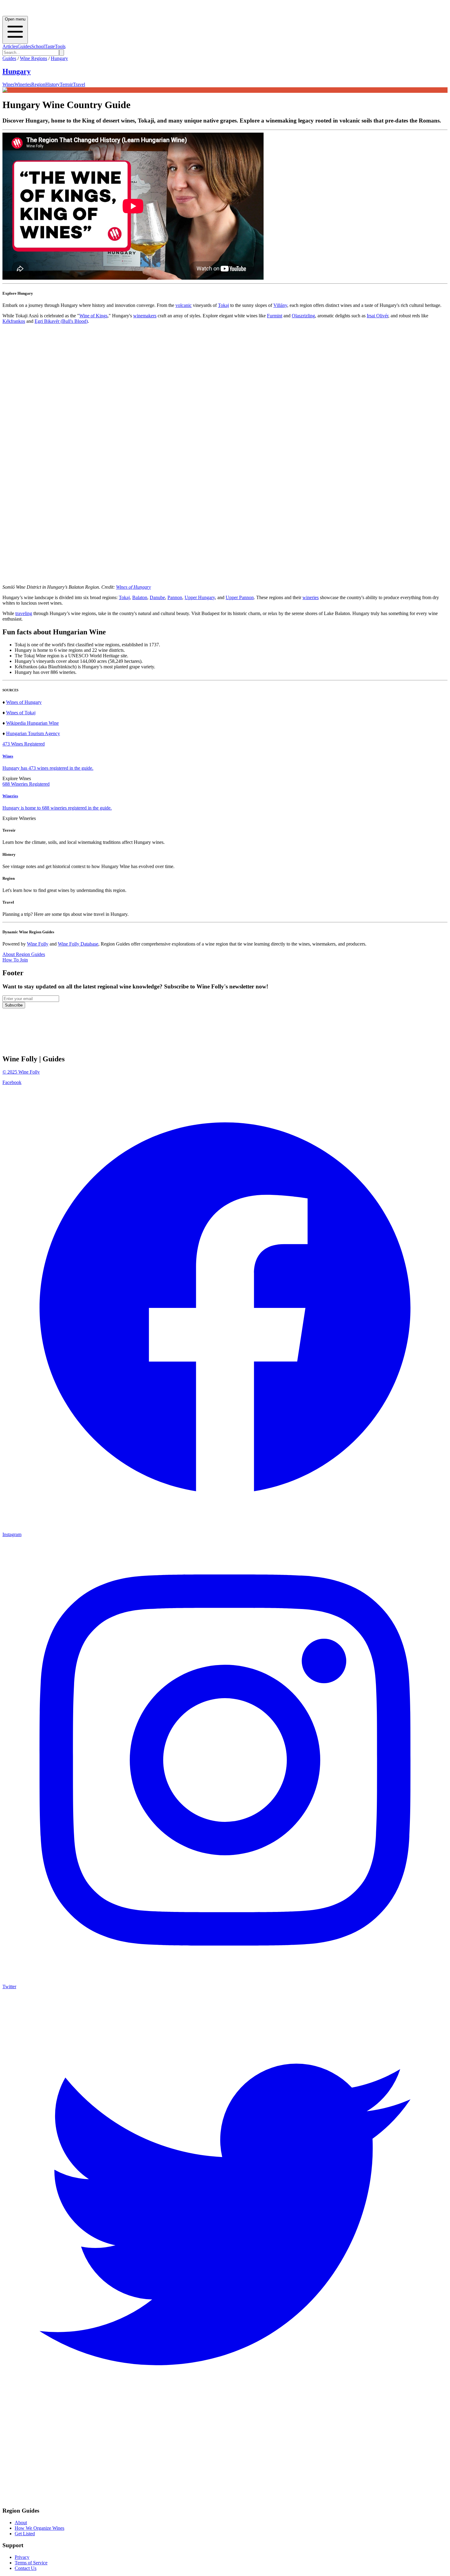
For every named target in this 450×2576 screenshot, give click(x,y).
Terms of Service (31, 2563)
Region (38, 84)
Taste (50, 46)
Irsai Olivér (377, 316)
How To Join (15, 960)
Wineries (23, 84)
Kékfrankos (14, 321)
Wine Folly (38, 944)
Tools (60, 46)
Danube (157, 597)
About (21, 2523)
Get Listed (25, 2534)
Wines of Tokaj (21, 713)
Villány (280, 305)
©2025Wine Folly (21, 1072)
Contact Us (26, 2568)
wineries (311, 597)
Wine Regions (34, 58)
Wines (8, 84)
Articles (10, 46)
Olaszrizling (303, 316)
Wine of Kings (93, 316)
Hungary (59, 58)
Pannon (175, 597)
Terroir (66, 84)
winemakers (145, 316)
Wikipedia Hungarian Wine (32, 723)
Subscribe (14, 1005)
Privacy (22, 2557)
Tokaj (223, 305)
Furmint (275, 316)
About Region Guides (24, 954)
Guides (24, 46)
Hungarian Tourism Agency (33, 733)
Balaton (140, 597)
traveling (24, 613)
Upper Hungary (200, 597)
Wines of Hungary (133, 587)
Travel (79, 84)
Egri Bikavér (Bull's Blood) (61, 321)
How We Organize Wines (39, 2528)
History (52, 84)
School (38, 46)
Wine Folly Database (78, 944)
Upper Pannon (240, 597)
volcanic (184, 305)
